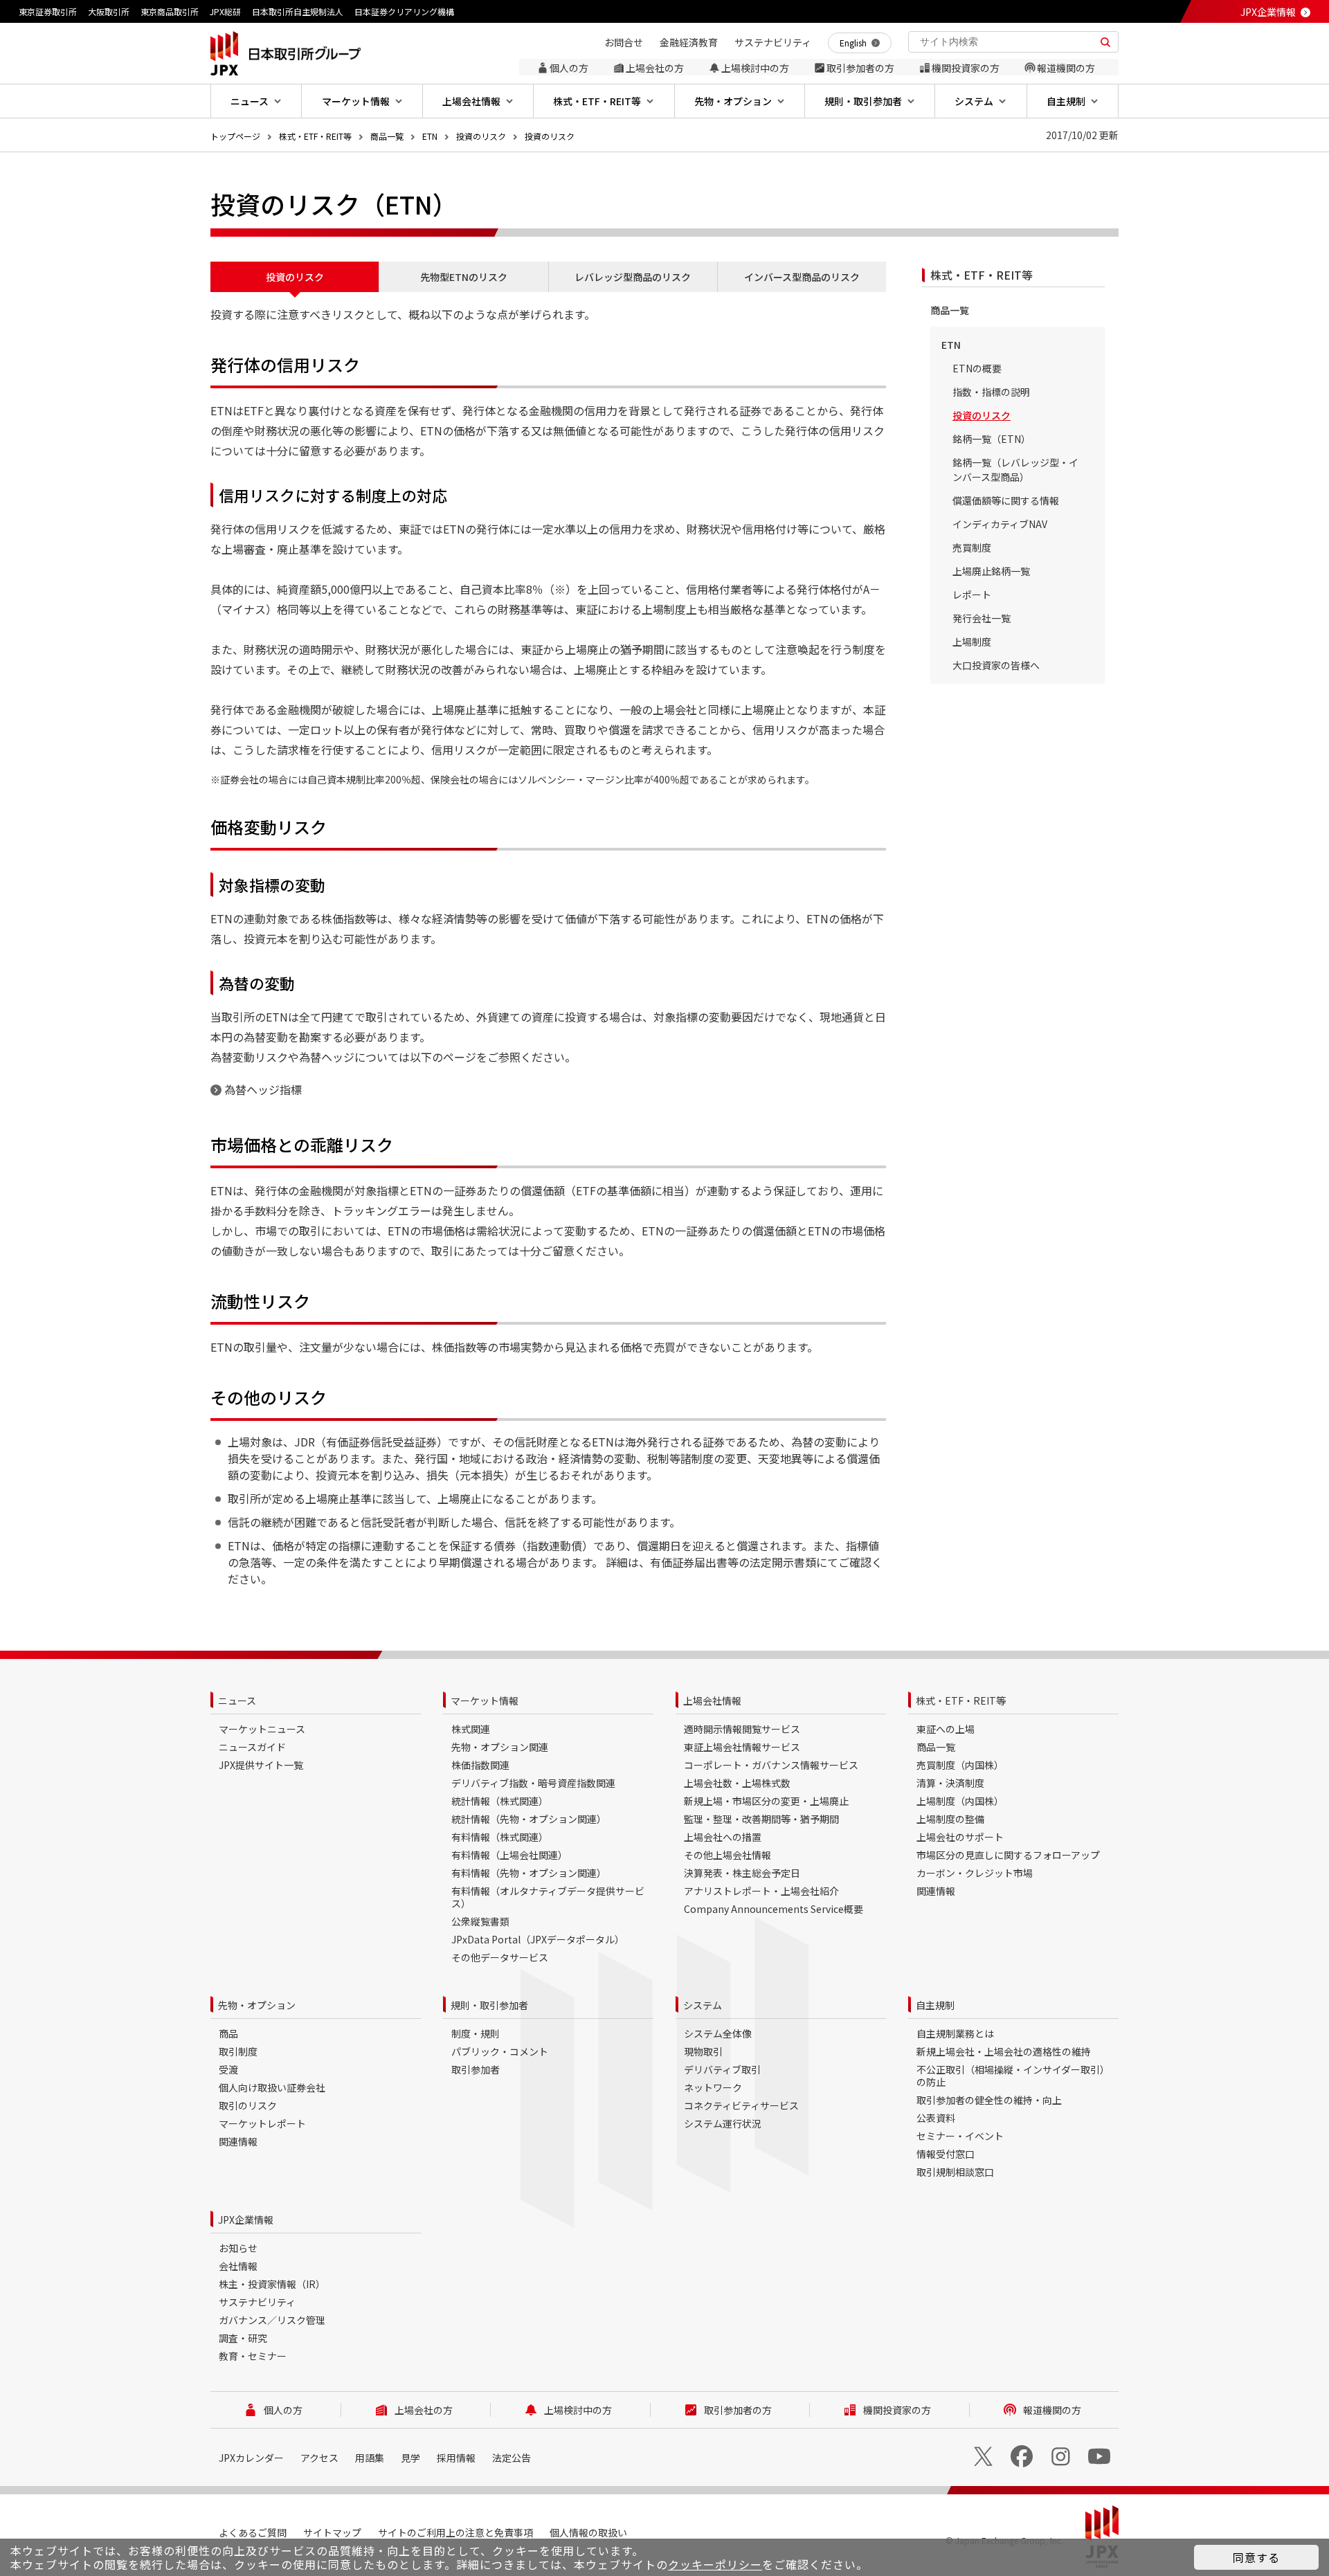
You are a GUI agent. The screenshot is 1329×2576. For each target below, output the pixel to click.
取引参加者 (476, 2069)
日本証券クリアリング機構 (404, 11)
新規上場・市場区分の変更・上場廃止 (766, 1801)
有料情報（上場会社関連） (509, 1855)
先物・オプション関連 (500, 1747)
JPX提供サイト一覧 (261, 1765)
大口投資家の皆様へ (996, 665)
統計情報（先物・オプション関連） (529, 1819)
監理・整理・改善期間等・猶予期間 (761, 1819)
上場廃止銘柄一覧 (991, 571)
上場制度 (972, 642)
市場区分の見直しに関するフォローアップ (1008, 1855)
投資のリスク (481, 136)
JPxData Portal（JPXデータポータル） (538, 1939)
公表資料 (936, 2118)
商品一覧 (387, 136)
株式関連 (471, 1729)
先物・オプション (257, 2005)
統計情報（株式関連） (500, 1801)
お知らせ (238, 2248)
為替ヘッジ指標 (263, 1089)
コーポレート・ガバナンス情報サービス (771, 1765)
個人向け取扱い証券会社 (272, 2087)
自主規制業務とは (955, 2033)
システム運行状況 (723, 2123)
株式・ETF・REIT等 (315, 136)
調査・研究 (243, 2338)
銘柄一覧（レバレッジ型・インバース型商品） (1015, 470)
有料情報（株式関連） (500, 1837)
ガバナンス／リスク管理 (272, 2320)
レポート (972, 595)
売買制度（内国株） (960, 1765)
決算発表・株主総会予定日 (742, 1873)
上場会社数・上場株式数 (737, 1783)
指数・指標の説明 (991, 392)
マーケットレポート (262, 2123)
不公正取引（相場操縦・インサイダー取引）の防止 (1013, 2076)
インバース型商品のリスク (802, 277)
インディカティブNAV (1000, 524)
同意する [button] (1256, 2557)
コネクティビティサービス (741, 2105)
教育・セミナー (253, 2356)
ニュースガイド (252, 1747)
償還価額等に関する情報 (1006, 500)
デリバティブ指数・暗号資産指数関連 (533, 1783)
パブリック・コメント (500, 2051)
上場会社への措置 (723, 1837)
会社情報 (238, 2266)
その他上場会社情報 (727, 1855)
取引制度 (238, 2051)
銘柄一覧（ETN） (992, 439)
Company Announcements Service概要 (774, 1909)
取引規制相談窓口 (955, 2172)
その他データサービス (500, 1957)
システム (703, 2005)
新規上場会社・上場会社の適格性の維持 (1004, 2051)
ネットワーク (713, 2087)
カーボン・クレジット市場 (975, 1873)
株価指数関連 (480, 1765)
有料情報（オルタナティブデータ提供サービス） (548, 1897)
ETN (430, 136)
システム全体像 (718, 2033)
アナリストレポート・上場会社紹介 (761, 1891)
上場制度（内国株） (960, 1801)
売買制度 (972, 547)
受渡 (228, 2069)
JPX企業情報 (1268, 12)
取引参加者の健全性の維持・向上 (989, 2100)
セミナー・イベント (960, 2136)
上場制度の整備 (950, 1819)
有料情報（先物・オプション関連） (529, 1873)
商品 (228, 2033)
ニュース (237, 1700)
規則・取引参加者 (489, 2005)
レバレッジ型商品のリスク (633, 277)
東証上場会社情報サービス (742, 1747)
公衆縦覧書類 (480, 1921)
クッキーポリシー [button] (715, 2564)
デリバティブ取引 (722, 2069)
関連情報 (936, 1891)
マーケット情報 (485, 1700)
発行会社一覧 (982, 618)
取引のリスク (248, 2105)
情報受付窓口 (946, 2154)
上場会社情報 (712, 1700)
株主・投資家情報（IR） (272, 2284)
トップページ (235, 136)
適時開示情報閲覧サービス (742, 1729)
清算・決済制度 (950, 1783)
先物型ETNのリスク (464, 277)
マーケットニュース (262, 1729)
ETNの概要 (977, 368)
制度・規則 (476, 2033)
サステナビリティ (257, 2302)
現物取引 (703, 2051)
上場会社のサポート (960, 1837)
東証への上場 (946, 1729)
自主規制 (935, 2005)
